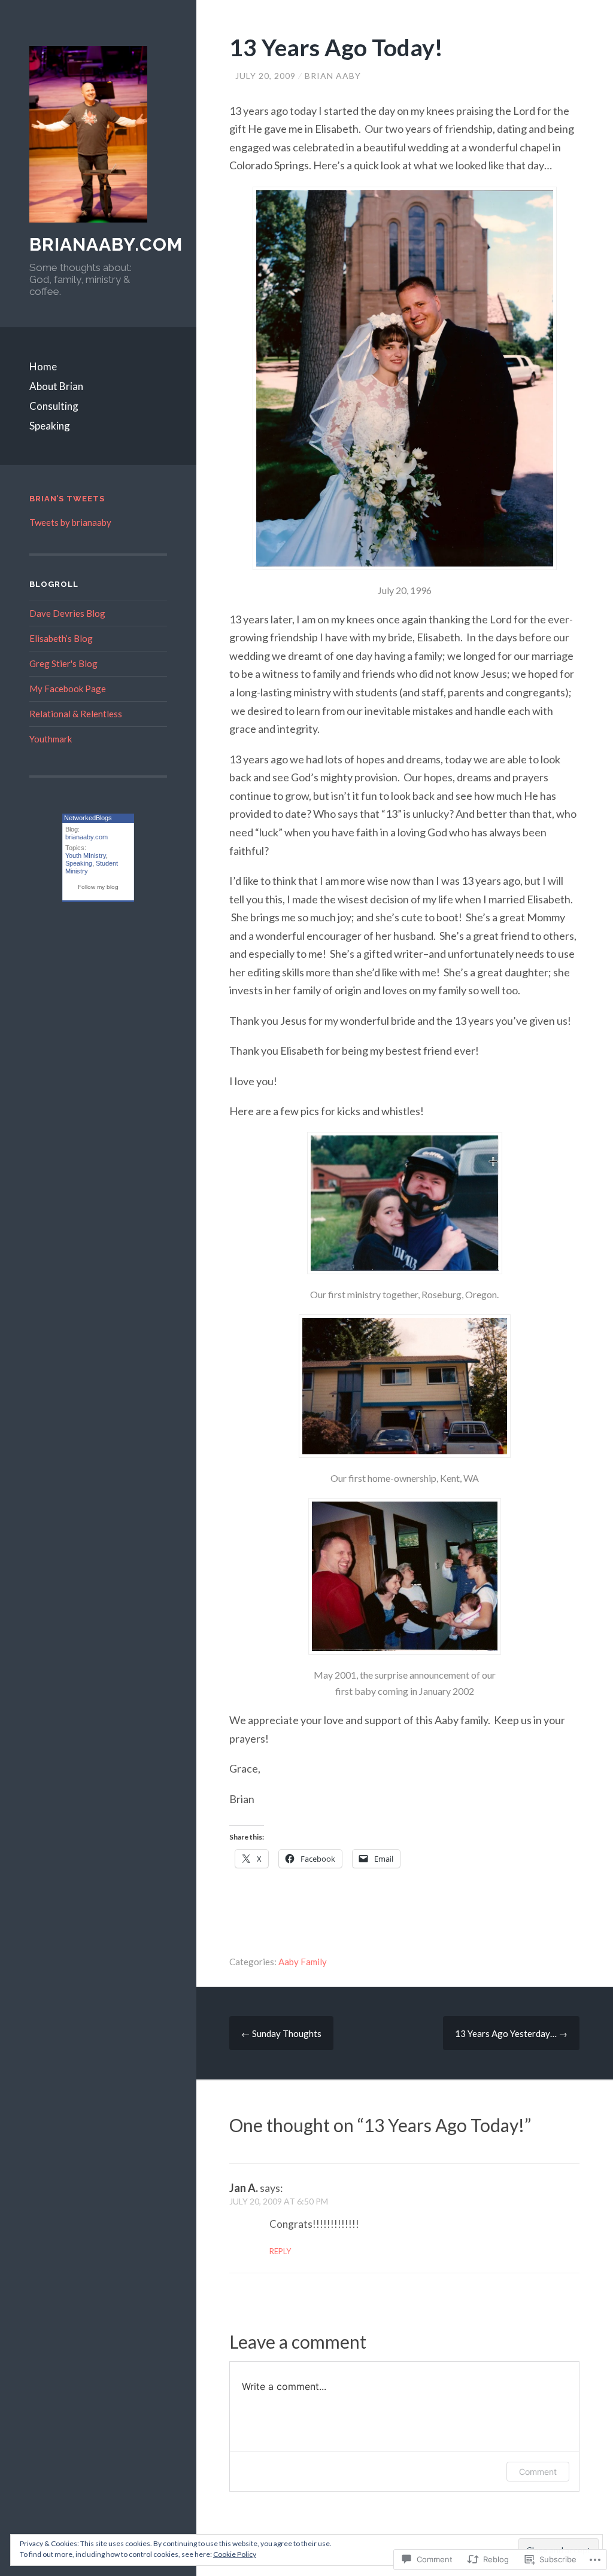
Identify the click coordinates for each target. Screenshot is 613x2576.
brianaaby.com (87, 837)
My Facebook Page (68, 689)
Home (43, 366)
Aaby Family (303, 1962)
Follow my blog (98, 887)
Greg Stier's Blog (63, 663)
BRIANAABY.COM (106, 244)
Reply (280, 2251)
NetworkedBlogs (88, 818)
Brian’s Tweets (67, 499)
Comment (538, 2472)
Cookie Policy (235, 2554)
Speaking (50, 426)
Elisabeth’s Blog (61, 638)
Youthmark (51, 739)
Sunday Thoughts (281, 2033)
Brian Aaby (333, 76)
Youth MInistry (86, 855)
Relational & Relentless (76, 714)
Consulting (54, 406)
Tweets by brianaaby (70, 522)
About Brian (56, 386)
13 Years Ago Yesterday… (511, 2033)
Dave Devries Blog (67, 613)
